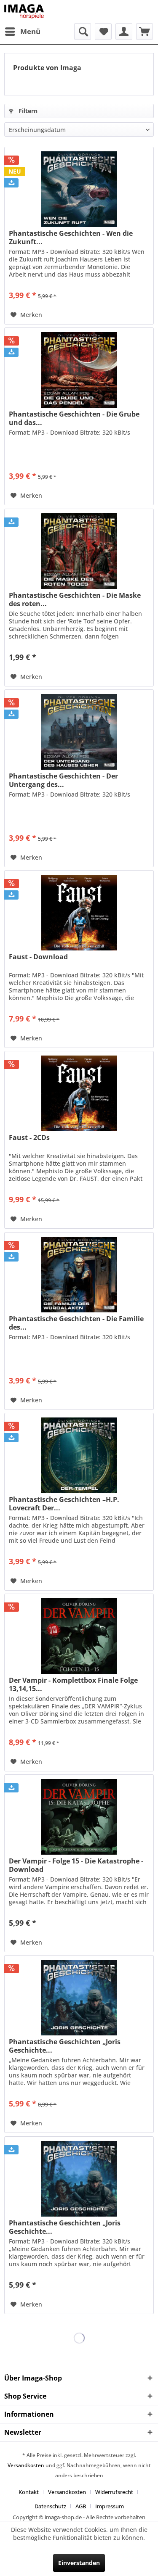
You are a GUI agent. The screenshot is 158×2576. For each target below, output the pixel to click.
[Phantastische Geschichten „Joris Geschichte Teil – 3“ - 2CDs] (79, 1998)
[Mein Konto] (124, 32)
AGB (81, 2506)
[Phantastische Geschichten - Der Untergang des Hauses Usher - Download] (79, 732)
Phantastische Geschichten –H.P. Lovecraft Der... (64, 1504)
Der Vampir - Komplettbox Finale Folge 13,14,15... (73, 1684)
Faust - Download (38, 957)
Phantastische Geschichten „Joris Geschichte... (65, 2046)
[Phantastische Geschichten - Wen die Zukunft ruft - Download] (79, 189)
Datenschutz (50, 2506)
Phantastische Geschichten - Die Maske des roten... (75, 599)
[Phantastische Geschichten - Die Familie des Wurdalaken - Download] (79, 1275)
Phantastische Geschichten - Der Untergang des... (63, 780)
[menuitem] (22, 32)
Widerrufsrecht (114, 2492)
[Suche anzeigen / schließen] (83, 32)
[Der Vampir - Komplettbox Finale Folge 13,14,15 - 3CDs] (79, 1636)
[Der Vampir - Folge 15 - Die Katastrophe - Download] (79, 1817)
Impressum (110, 2506)
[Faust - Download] (79, 913)
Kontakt (29, 2492)
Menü (30, 31)
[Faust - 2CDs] (79, 1093)
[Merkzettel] (103, 32)
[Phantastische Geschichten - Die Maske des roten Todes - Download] (79, 551)
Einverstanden (79, 2563)
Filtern (27, 111)
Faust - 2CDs (29, 1138)
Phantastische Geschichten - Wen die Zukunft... (71, 238)
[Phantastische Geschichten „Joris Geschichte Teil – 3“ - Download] (79, 2179)
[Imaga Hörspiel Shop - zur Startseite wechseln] (24, 12)
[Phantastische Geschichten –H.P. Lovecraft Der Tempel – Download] (79, 1455)
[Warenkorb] (145, 32)
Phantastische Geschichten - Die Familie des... (76, 1323)
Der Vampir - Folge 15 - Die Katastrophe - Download (76, 1865)
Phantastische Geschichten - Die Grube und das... (74, 418)
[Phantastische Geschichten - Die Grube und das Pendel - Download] (79, 370)
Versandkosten (26, 2465)
